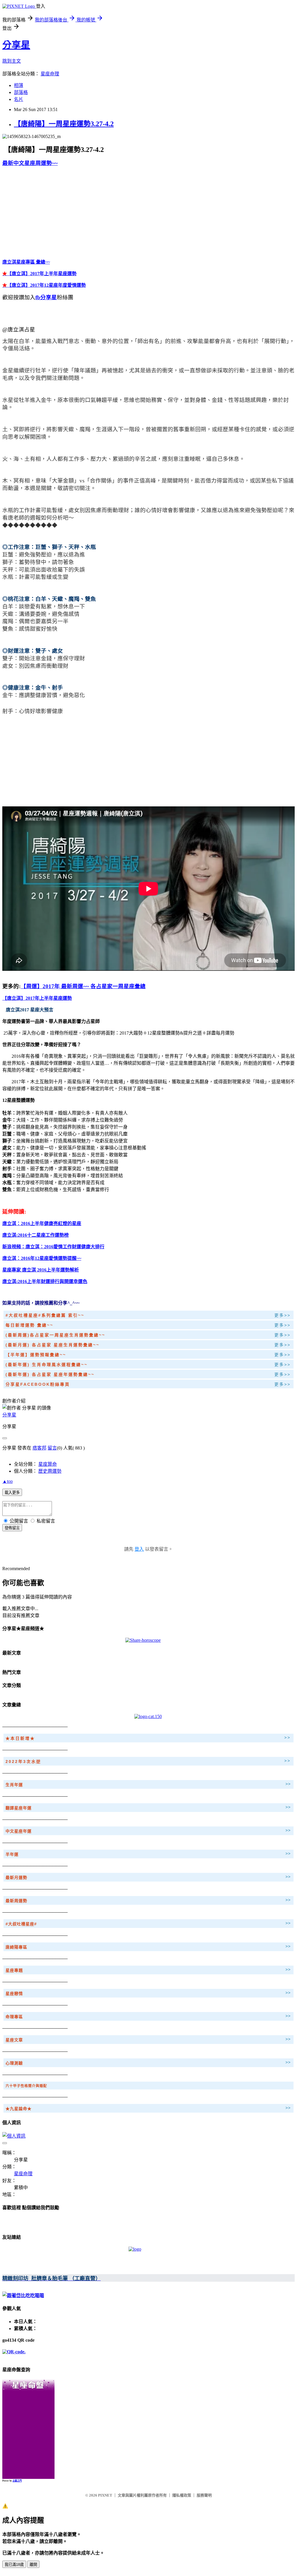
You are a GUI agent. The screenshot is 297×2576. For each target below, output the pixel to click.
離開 (33, 2565)
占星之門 (17, 2481)
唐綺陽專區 (16, 1947)
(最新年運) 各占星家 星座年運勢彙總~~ (50, 1374)
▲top (8, 1481)
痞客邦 (39, 1448)
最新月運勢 (16, 1877)
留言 (52, 1448)
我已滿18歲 (14, 2565)
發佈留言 (12, 1528)
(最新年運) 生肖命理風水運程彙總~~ (48, 1365)
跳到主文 (12, 61)
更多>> (282, 1315)
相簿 (19, 85)
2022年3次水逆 (23, 1762)
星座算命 (48, 1464)
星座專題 (14, 1970)
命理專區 (14, 2017)
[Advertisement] (51, 212)
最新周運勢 (16, 1901)
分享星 (16, 45)
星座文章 (14, 2040)
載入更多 (12, 1493)
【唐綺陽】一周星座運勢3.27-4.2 (64, 124)
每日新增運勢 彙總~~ (29, 1325)
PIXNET (105, 2495)
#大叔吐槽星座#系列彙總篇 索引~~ (45, 1315)
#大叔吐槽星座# (21, 1924)
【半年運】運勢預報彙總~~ (36, 1355)
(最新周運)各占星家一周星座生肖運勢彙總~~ (55, 1335)
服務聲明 (204, 2495)
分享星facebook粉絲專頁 (38, 1384)
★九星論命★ (19, 2109)
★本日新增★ (20, 1738)
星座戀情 (14, 1993)
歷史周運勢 (50, 1471)
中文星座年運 (19, 1831)
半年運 (12, 1854)
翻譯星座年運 (19, 1808)
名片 (19, 99)
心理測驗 (14, 2063)
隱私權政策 (182, 2495)
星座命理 (50, 74)
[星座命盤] (28, 2389)
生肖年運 (14, 1785)
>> (287, 1737)
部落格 (21, 92)
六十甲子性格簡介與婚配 (26, 2086)
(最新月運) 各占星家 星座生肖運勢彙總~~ (52, 1345)
